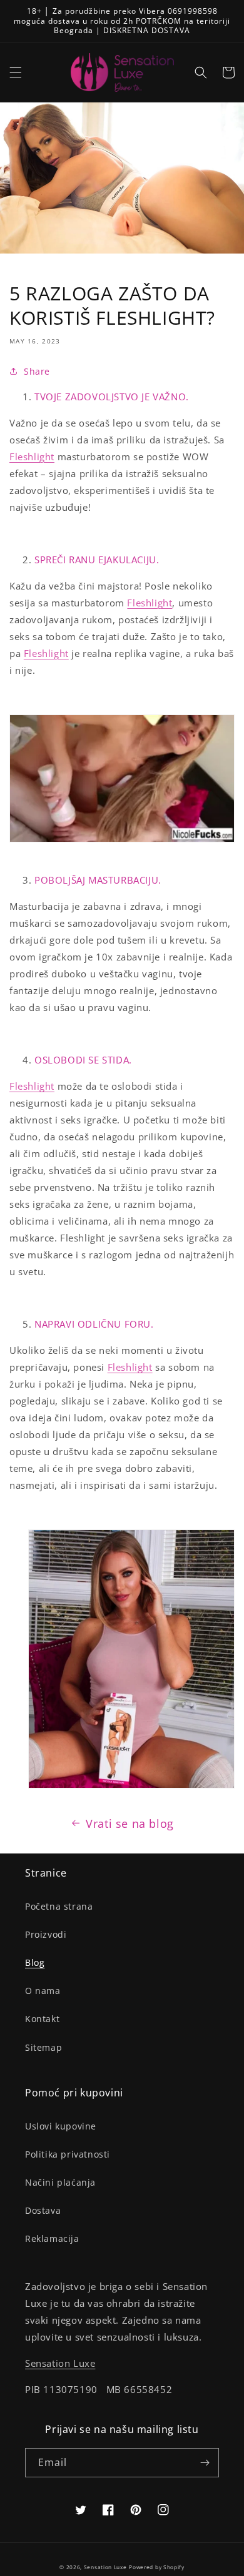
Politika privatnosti (68, 2154)
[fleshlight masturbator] (131, 1774)
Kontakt (42, 2019)
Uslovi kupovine (61, 2126)
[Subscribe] (205, 2463)
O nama (43, 1991)
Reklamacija (52, 2238)
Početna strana (59, 1906)
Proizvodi (46, 1934)
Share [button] (37, 371)
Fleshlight (32, 456)
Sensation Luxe (60, 2363)
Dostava (43, 2210)
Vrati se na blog (130, 1823)
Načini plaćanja (60, 2182)
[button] (16, 72)
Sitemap (43, 2047)
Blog (35, 1962)
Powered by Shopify (157, 2567)
